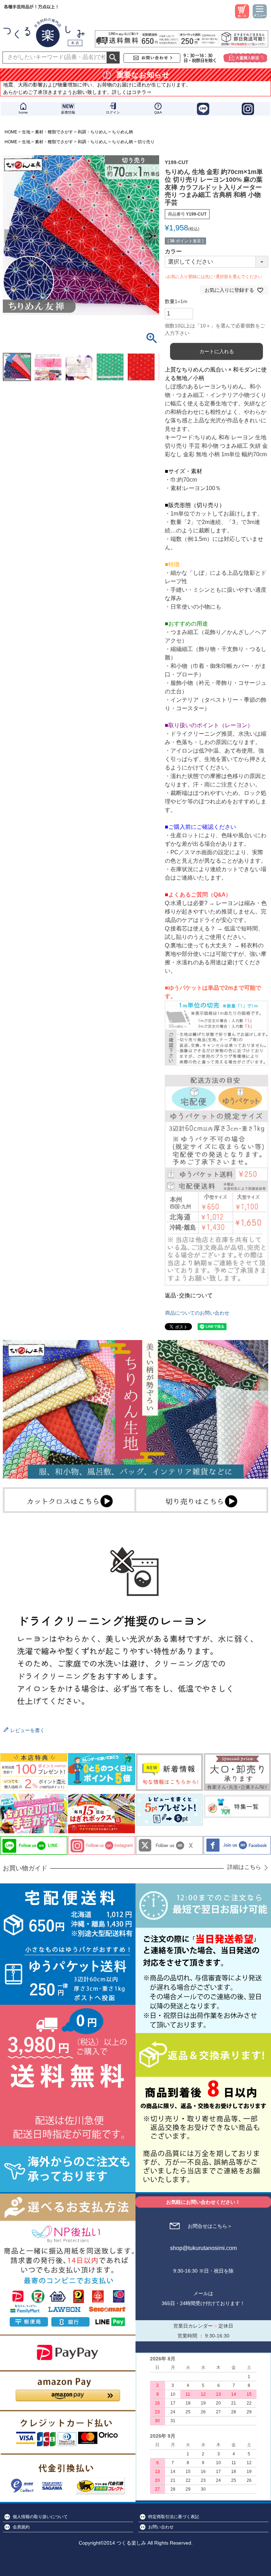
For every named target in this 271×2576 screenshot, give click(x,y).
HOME (11, 132)
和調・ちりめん (92, 132)
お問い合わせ (161, 2527)
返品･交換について (189, 1295)
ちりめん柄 (122, 132)
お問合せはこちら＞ (210, 2226)
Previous (11, 236)
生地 (26, 132)
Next (151, 236)
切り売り (146, 142)
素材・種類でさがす (54, 132)
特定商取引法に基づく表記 (174, 2517)
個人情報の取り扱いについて (40, 2517)
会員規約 (21, 2527)
